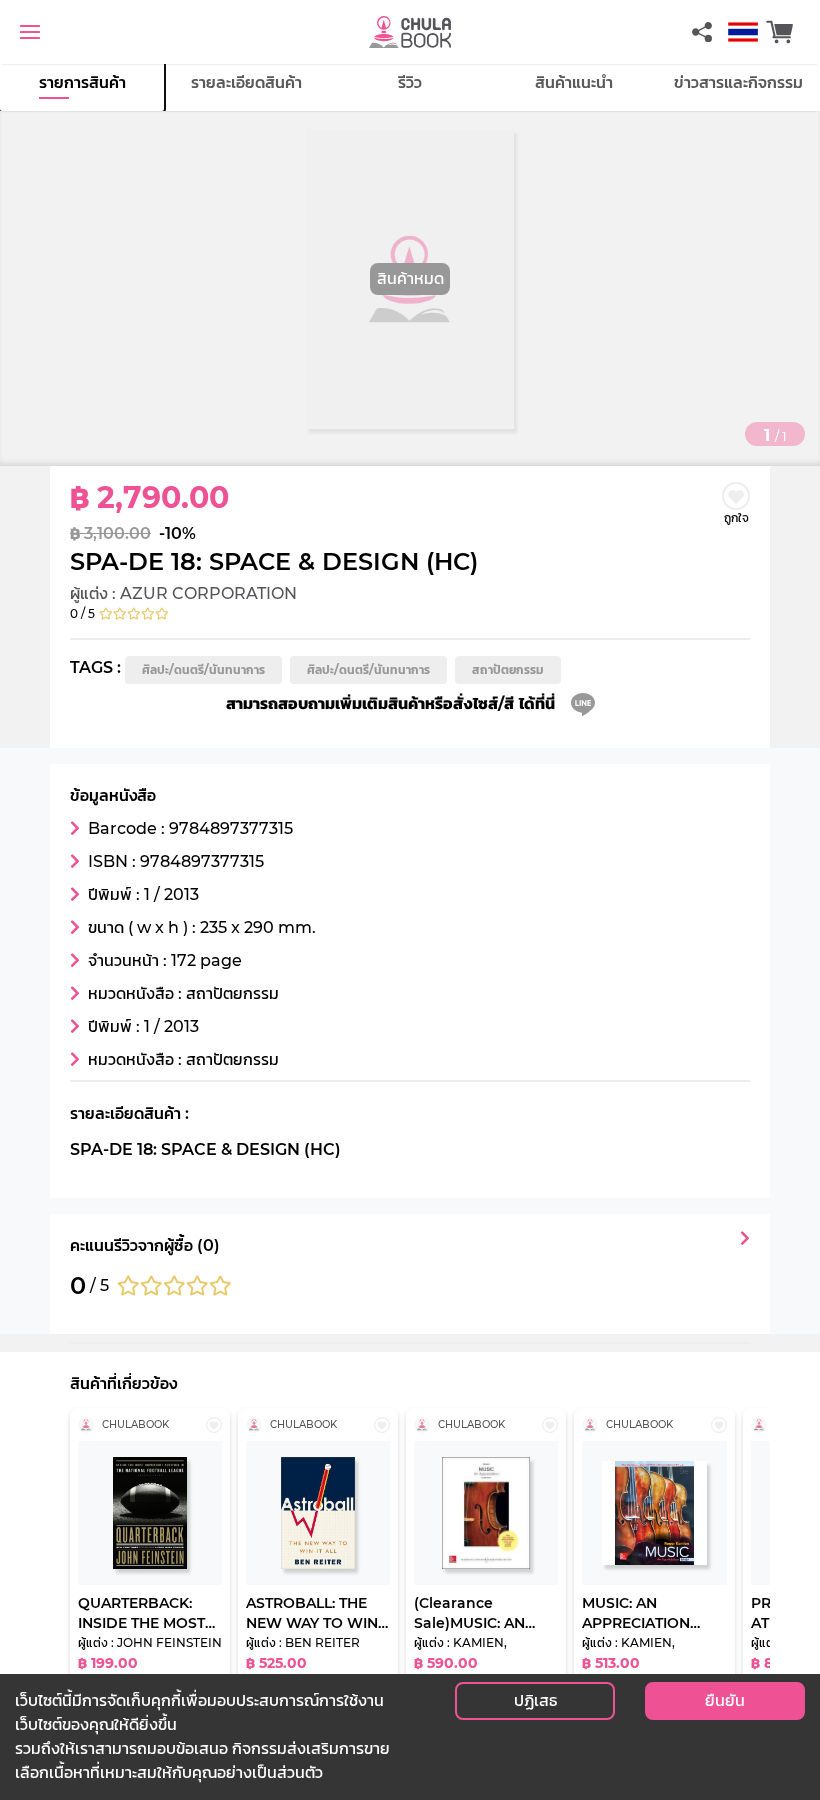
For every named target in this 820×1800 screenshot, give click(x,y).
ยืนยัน (725, 1700)
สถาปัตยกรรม (508, 669)
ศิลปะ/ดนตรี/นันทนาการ (203, 669)
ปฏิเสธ (535, 1700)
